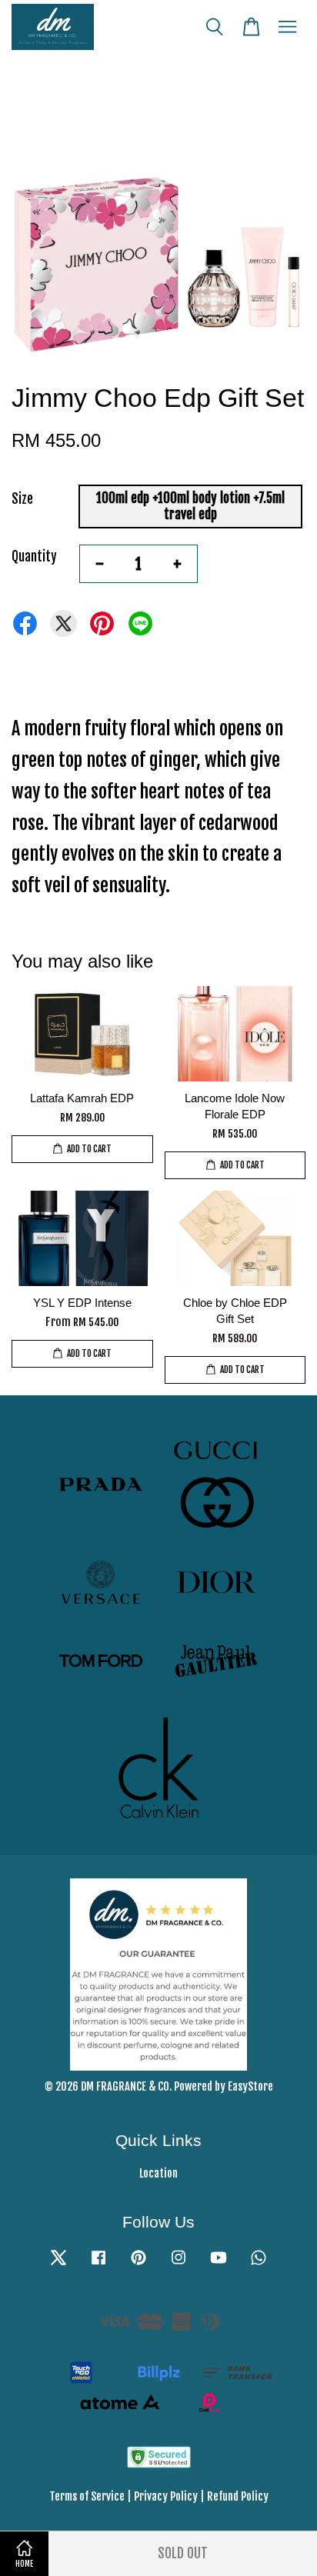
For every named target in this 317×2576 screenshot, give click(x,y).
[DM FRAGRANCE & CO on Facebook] (98, 2264)
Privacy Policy (166, 2496)
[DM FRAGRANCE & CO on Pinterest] (138, 2264)
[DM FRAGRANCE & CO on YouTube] (219, 2264)
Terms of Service (87, 2496)
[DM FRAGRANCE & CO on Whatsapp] (259, 2264)
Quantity (34, 557)
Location (158, 2173)
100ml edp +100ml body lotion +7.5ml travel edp (190, 506)
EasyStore (250, 2086)
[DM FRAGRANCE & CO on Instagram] (179, 2264)
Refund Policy (238, 2496)
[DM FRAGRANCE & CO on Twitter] (58, 2264)
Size (22, 499)
